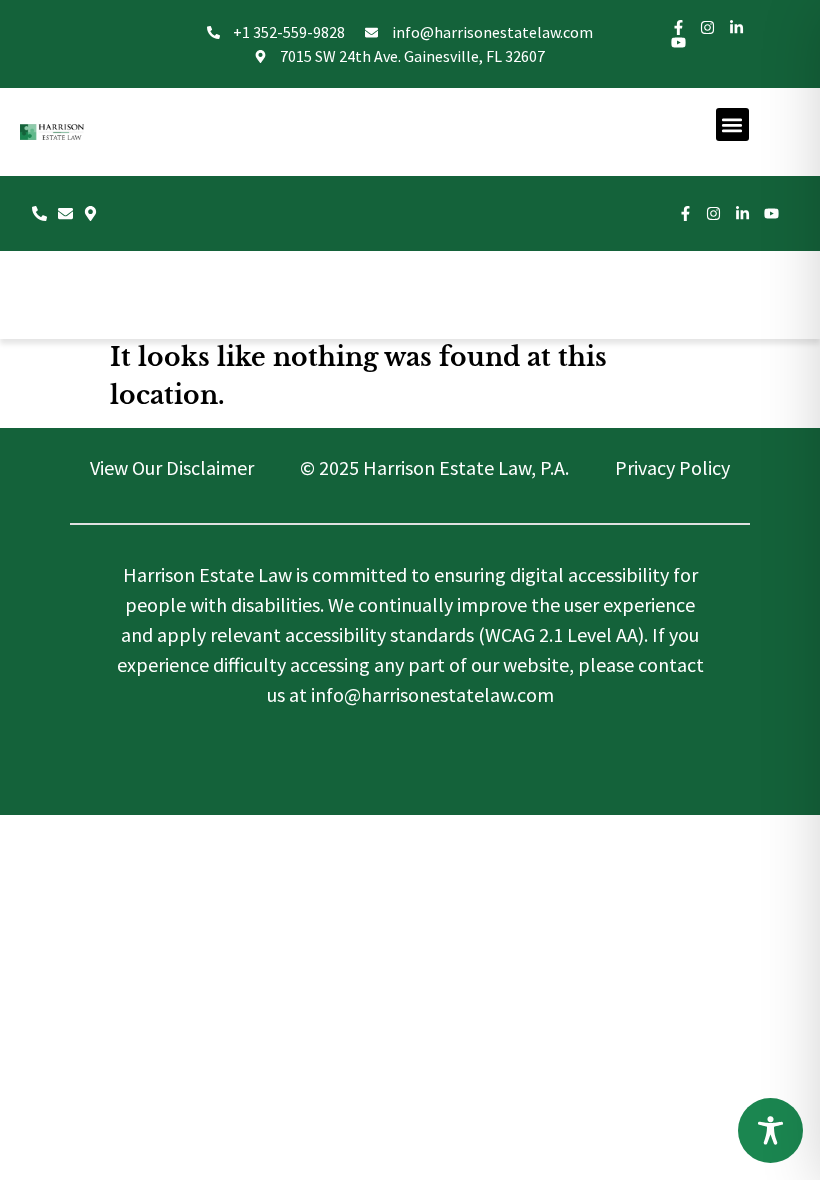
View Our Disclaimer (172, 467)
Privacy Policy (672, 467)
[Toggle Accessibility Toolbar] (770, 1130)
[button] (732, 124)
